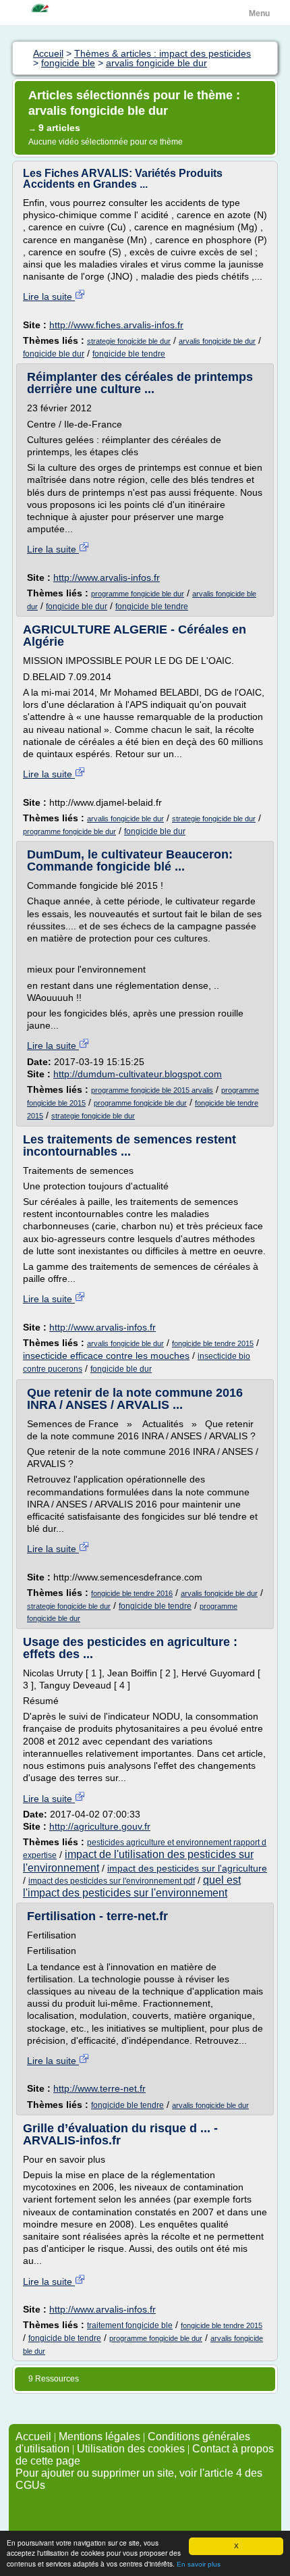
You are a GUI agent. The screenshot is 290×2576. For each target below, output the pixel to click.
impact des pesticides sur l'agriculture (187, 1868)
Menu (259, 14)
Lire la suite (49, 297)
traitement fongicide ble (130, 2325)
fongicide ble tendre (129, 354)
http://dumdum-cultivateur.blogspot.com (138, 1074)
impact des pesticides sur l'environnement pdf (112, 1881)
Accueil (33, 2437)
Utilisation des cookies (131, 2449)
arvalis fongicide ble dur (217, 341)
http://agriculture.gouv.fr (100, 1826)
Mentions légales (99, 2437)
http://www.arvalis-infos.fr (107, 577)
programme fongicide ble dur (138, 594)
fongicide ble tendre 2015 (213, 1343)
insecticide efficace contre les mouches (106, 1356)
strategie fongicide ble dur (129, 341)
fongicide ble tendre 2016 (132, 1593)
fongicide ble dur (54, 354)
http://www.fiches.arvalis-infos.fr (116, 325)
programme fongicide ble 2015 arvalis (152, 1090)
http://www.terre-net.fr (99, 2088)
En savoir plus (199, 2564)
